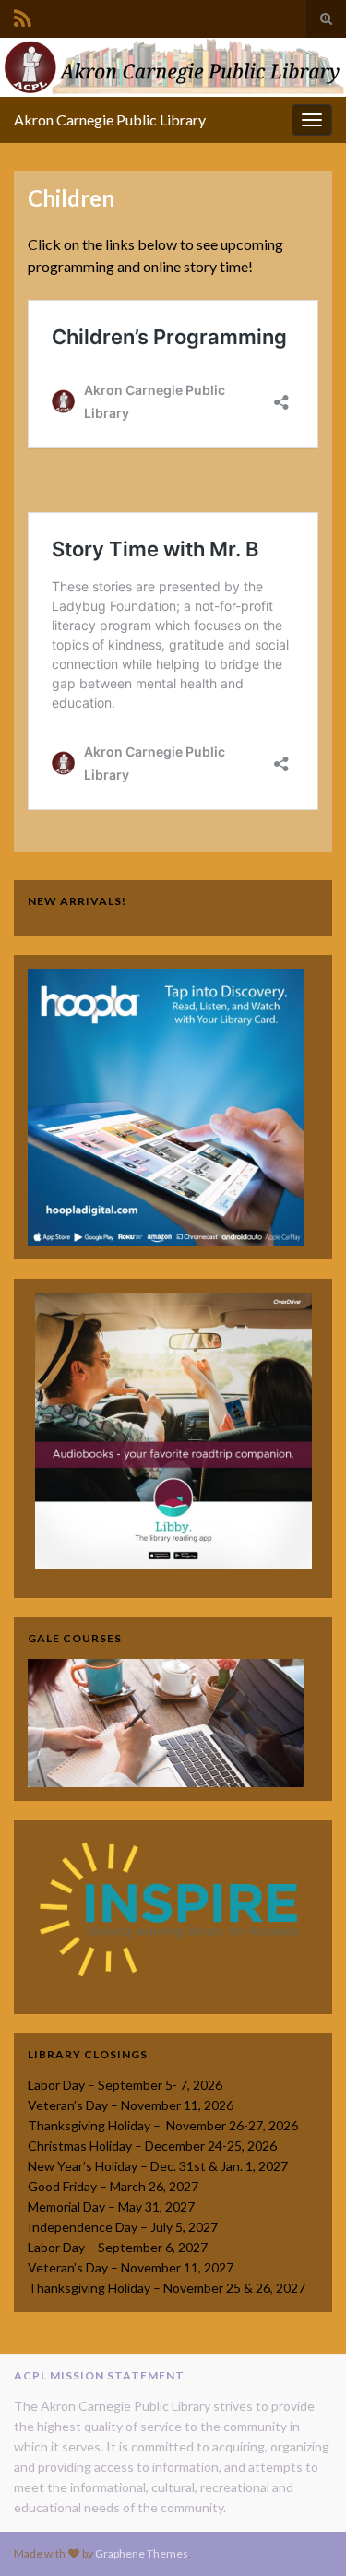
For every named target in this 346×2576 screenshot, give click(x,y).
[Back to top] (304, 2534)
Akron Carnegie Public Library (110, 119)
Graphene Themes (142, 2553)
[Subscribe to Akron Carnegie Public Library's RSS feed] (23, 15)
